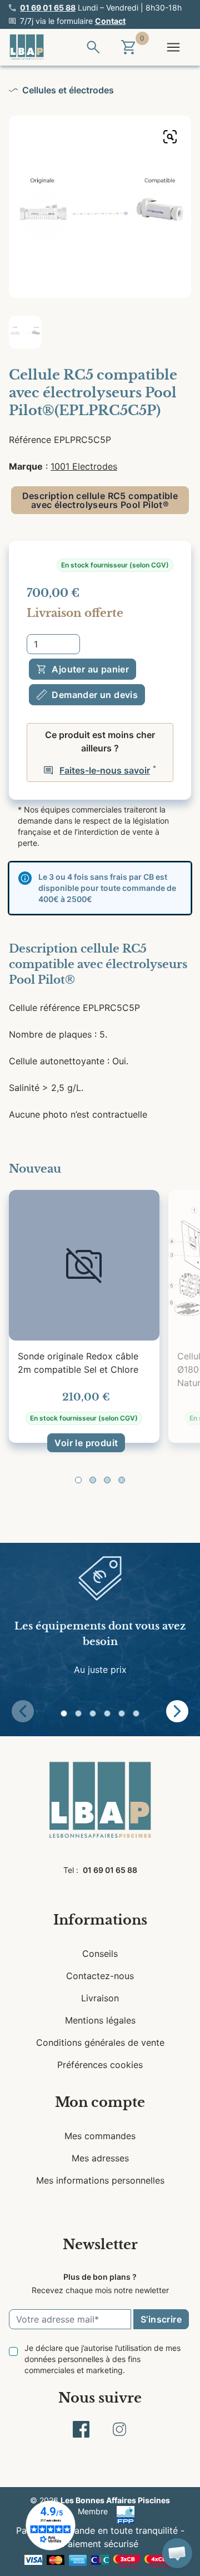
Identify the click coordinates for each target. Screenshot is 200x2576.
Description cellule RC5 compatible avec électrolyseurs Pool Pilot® (100, 500)
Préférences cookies (100, 2065)
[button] (78, 1480)
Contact (110, 21)
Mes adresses (100, 2158)
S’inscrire (161, 2319)
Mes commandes (100, 2136)
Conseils (100, 1954)
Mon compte (100, 2102)
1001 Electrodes (84, 466)
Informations (100, 1920)
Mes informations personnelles (100, 2180)
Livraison (100, 1998)
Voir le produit (86, 1443)
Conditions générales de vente (100, 2042)
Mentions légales (100, 2020)
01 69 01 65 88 (48, 8)
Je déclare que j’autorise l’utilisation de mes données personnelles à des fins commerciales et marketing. (102, 2359)
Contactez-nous (100, 1976)
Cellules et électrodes (68, 90)
